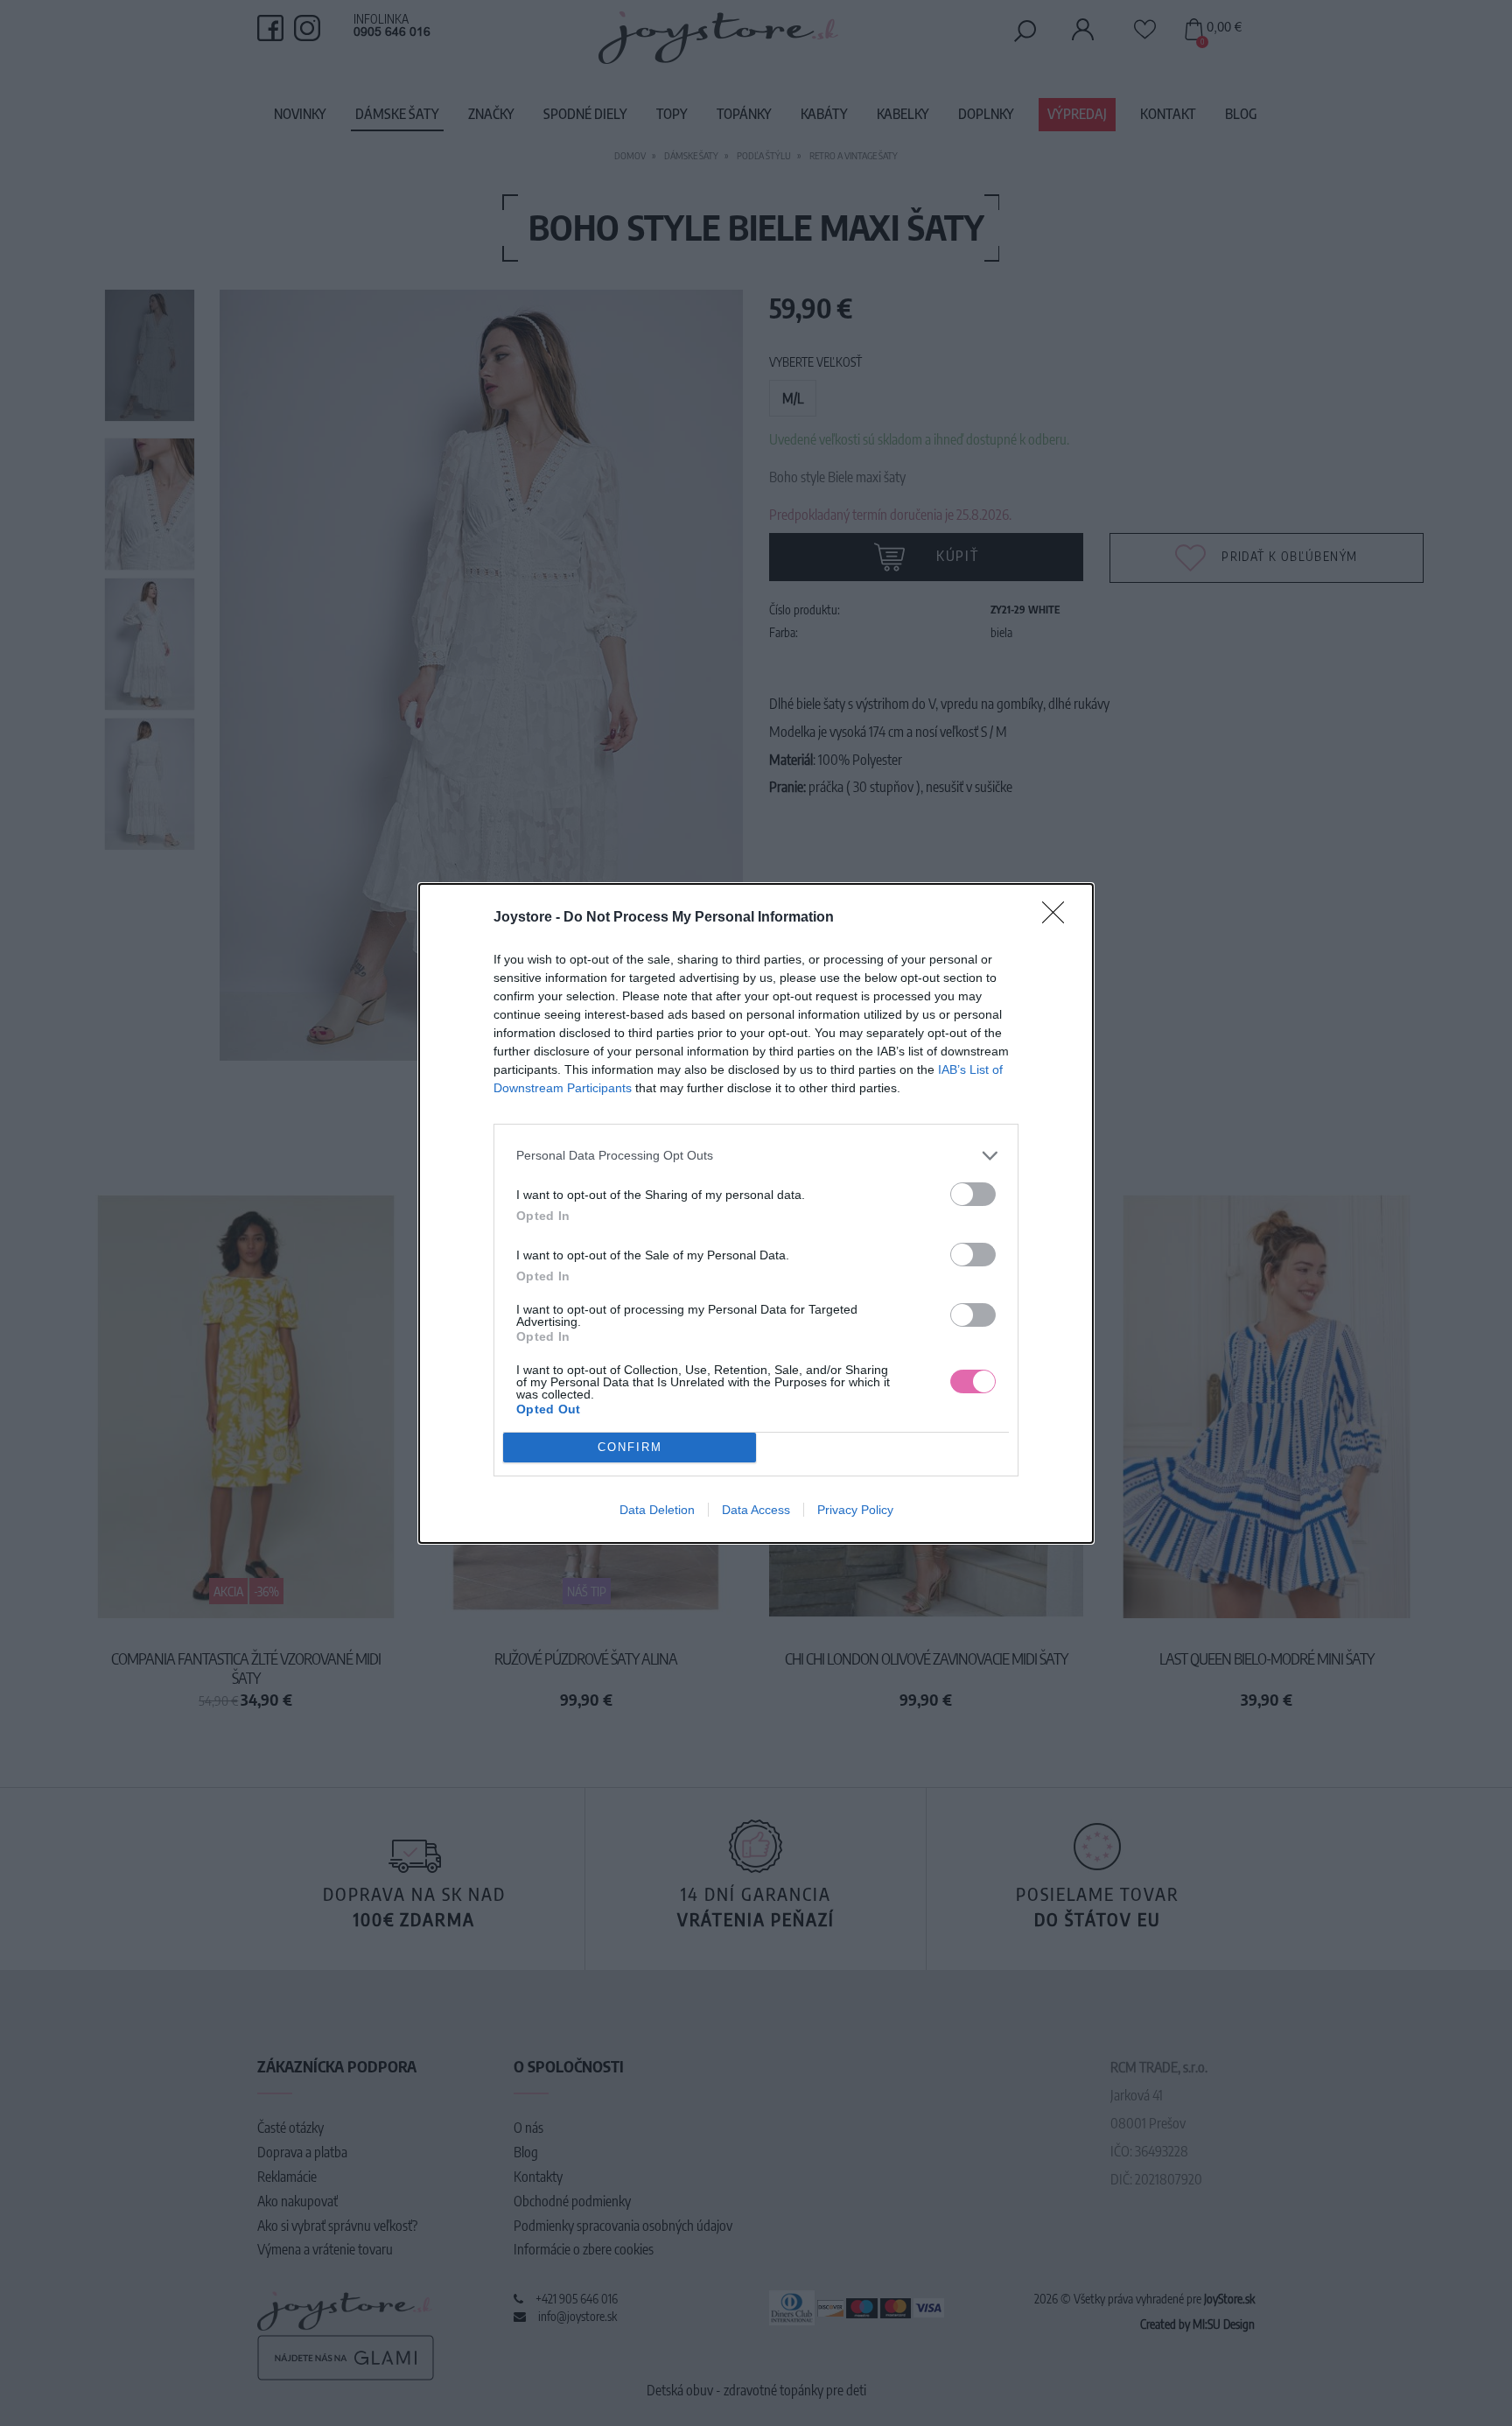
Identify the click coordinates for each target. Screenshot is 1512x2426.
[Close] (1059, 918)
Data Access (756, 1510)
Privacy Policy (855, 1510)
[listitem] (756, 1156)
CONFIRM (630, 1447)
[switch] (973, 1194)
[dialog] (756, 1213)
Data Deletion (657, 1510)
